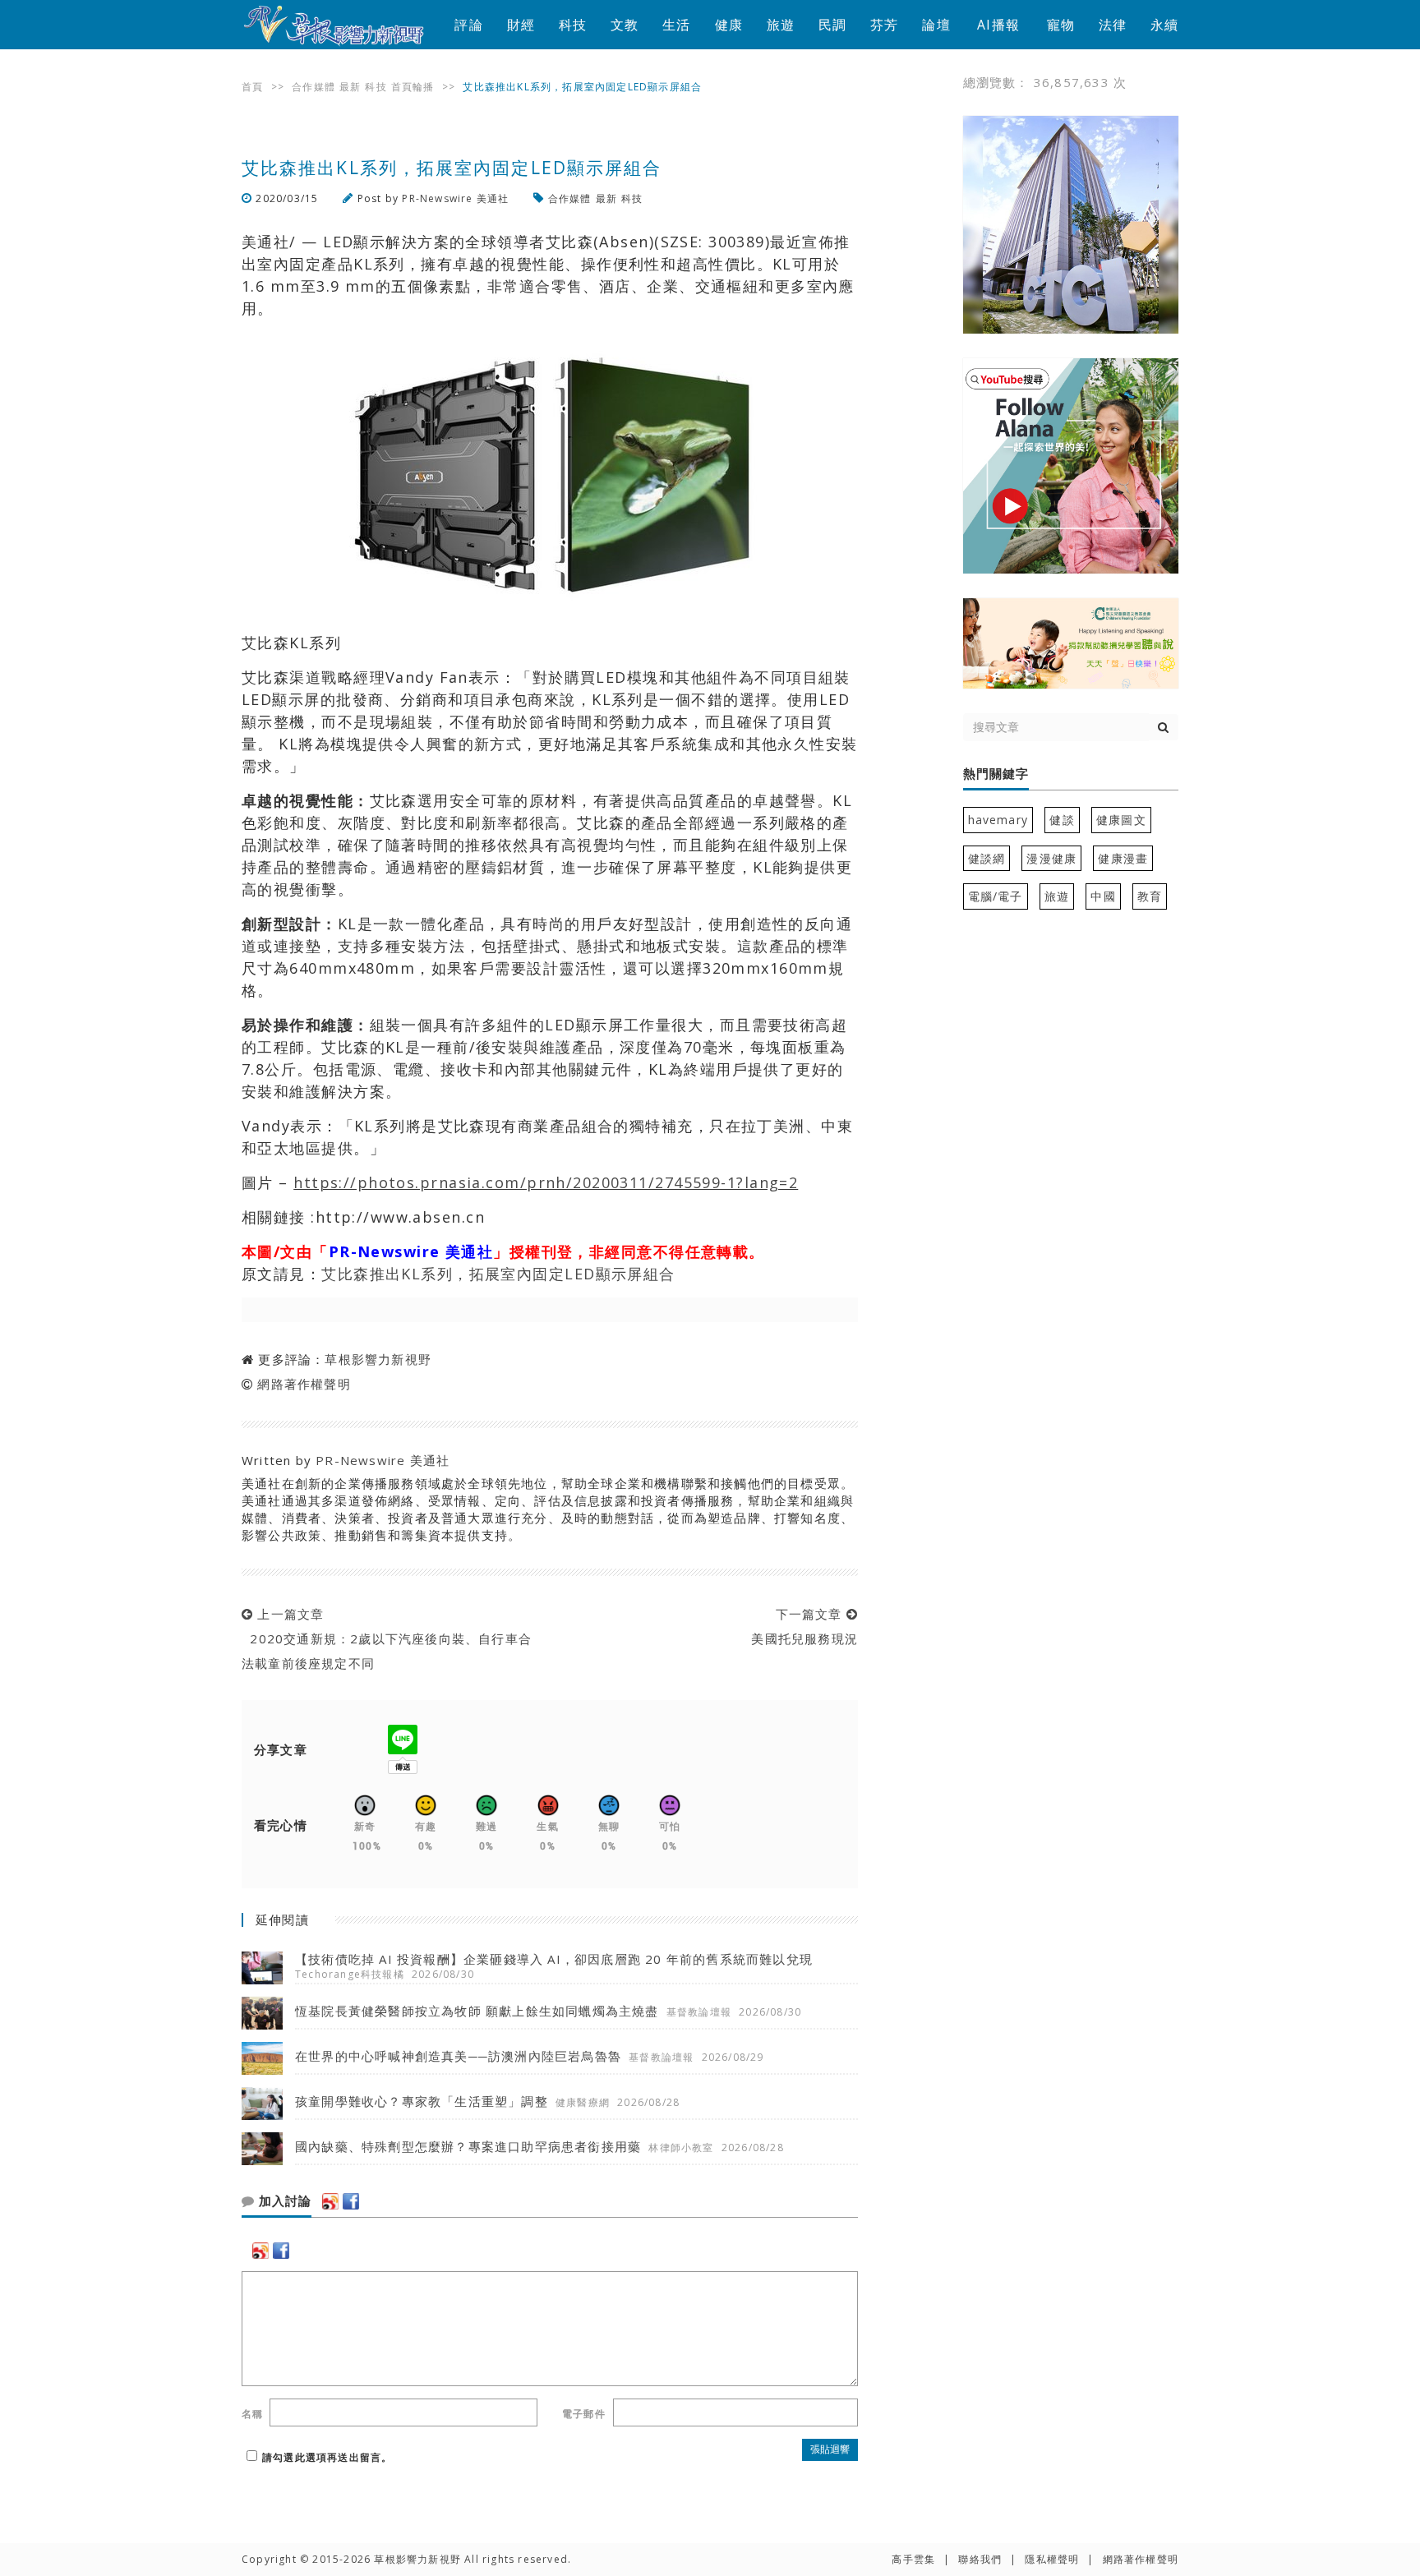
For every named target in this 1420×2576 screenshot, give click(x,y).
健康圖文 (1121, 820)
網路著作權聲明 (304, 1384)
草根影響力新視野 (378, 1359)
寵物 (1061, 25)
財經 (521, 25)
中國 (1103, 896)
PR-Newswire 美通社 (455, 198)
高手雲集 (913, 2559)
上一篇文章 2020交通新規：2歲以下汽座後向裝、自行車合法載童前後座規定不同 (387, 1638)
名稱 (252, 2414)
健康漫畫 (1123, 858)
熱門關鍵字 (996, 774)
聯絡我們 (980, 2559)
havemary (998, 820)
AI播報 (998, 25)
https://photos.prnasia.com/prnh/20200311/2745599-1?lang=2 (546, 1182)
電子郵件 (584, 2414)
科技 (573, 25)
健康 (729, 25)
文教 (625, 25)
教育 (1150, 896)
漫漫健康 (1051, 858)
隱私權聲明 (1052, 2559)
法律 (1113, 25)
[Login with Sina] (330, 2201)
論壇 (936, 25)
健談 (1062, 820)
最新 (350, 87)
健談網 (987, 858)
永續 (1164, 25)
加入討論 (283, 2201)
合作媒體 (314, 87)
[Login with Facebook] (351, 2201)
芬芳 (884, 25)
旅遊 (781, 25)
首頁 (252, 87)
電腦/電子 (996, 896)
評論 (468, 25)
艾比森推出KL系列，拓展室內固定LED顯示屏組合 (498, 1274)
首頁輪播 (413, 87)
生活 (676, 25)
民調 (832, 25)
